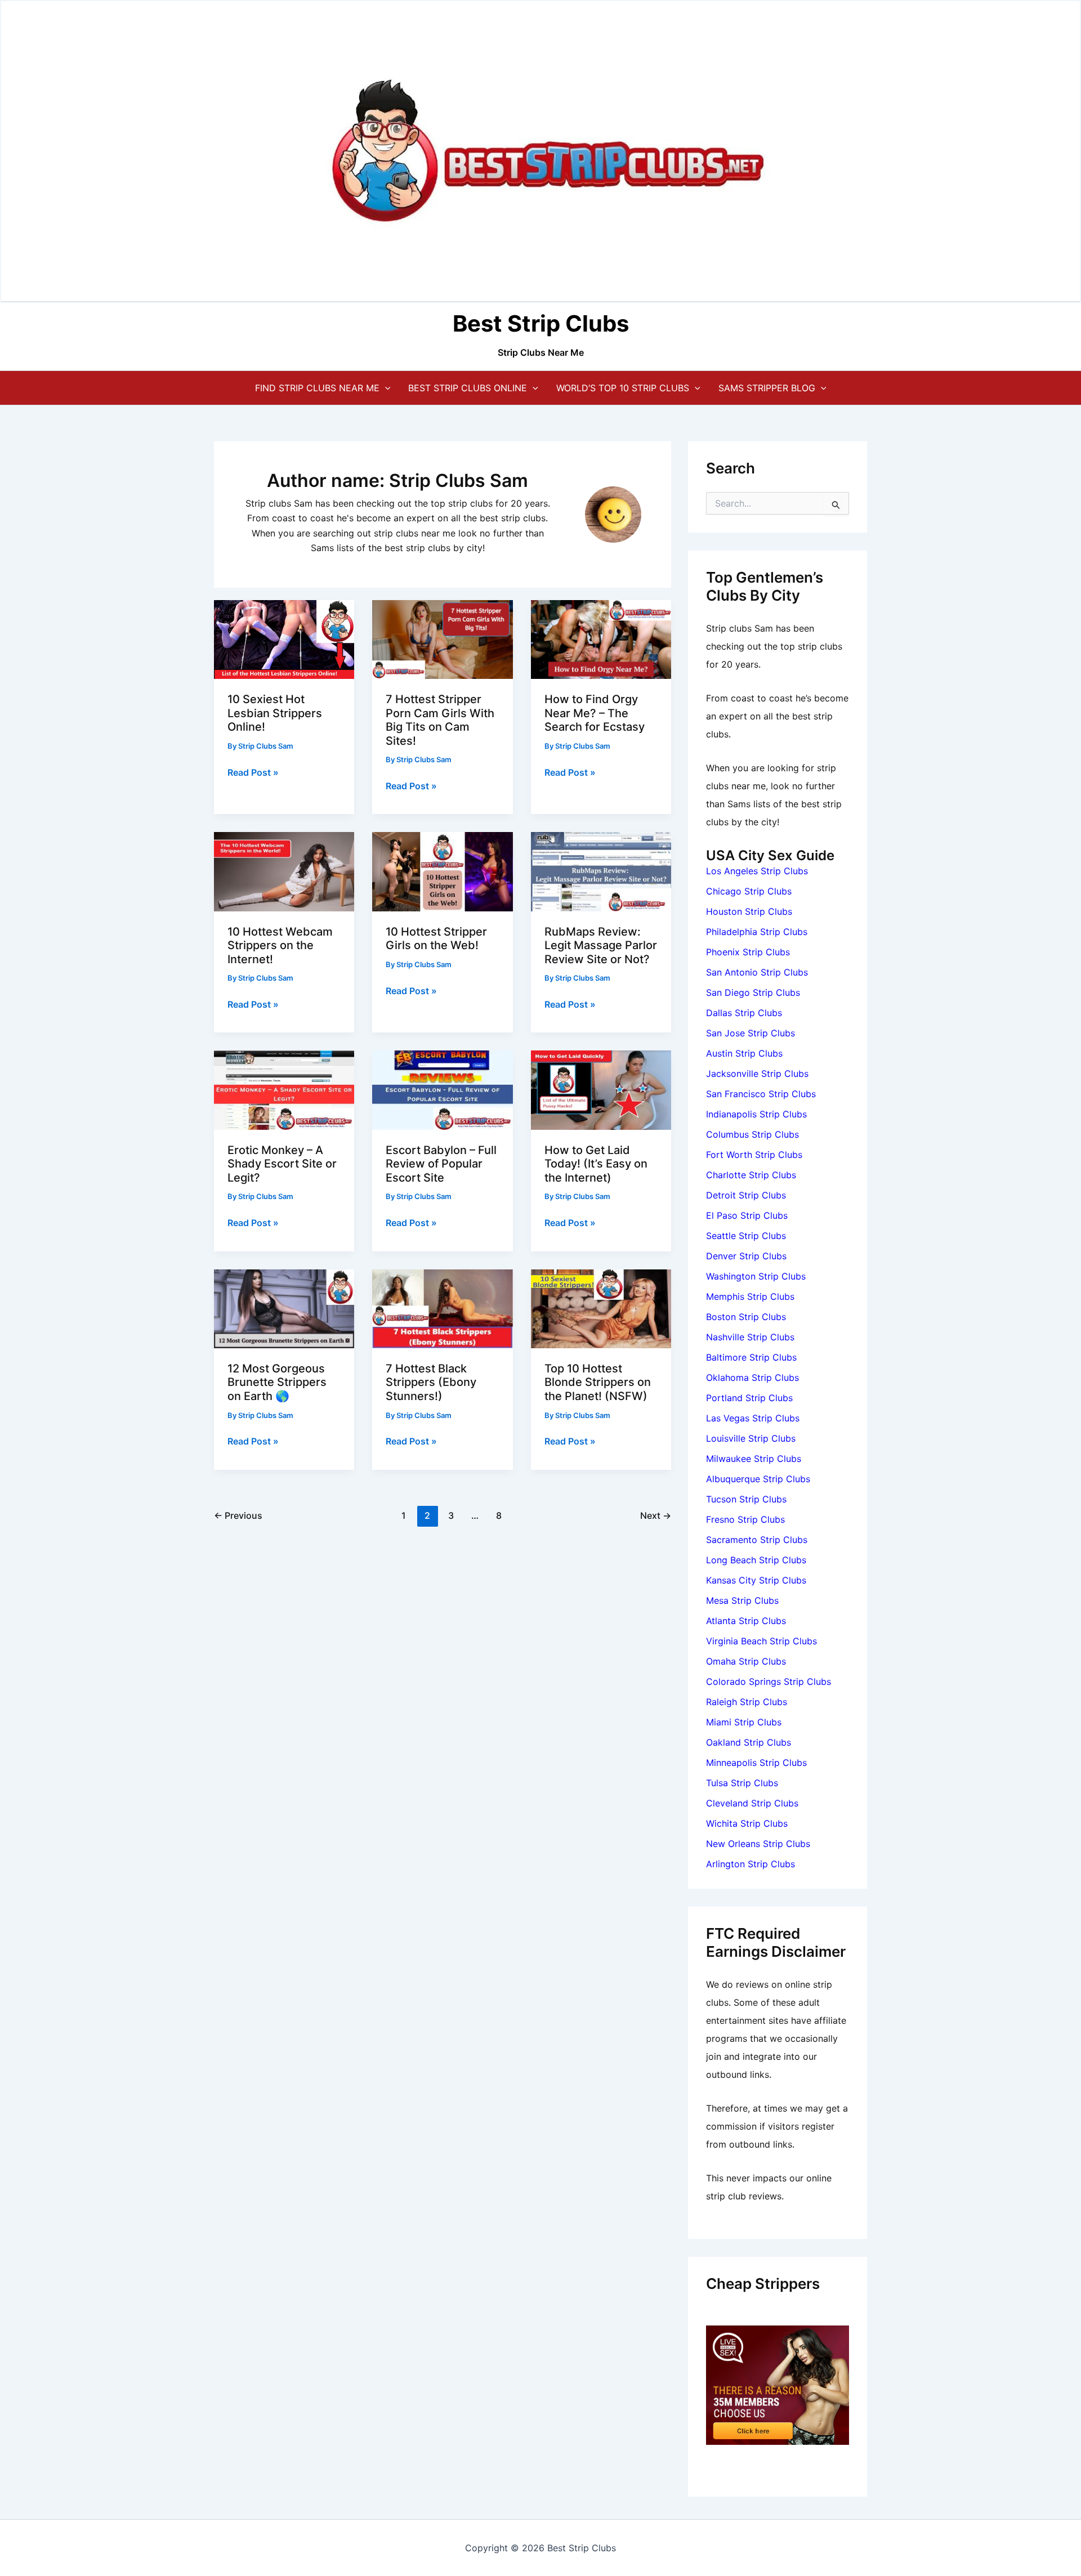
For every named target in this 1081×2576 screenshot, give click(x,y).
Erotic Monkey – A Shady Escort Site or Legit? (282, 1164)
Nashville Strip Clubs (750, 1337)
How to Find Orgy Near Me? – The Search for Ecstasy (595, 713)
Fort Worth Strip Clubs (754, 1155)
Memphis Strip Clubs (750, 1296)
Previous (238, 1515)
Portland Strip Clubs (749, 1398)
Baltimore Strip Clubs (751, 1357)
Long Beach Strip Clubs (756, 1560)
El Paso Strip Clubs (747, 1215)
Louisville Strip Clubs (751, 1438)
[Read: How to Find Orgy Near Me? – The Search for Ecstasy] (601, 638)
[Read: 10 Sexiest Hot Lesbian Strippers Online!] (284, 638)
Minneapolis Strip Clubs (756, 1763)
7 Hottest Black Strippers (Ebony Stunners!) (431, 1382)
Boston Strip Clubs (746, 1317)
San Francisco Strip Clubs (761, 1094)
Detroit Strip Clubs (746, 1195)
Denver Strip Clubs (746, 1256)
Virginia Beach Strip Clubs (761, 1641)
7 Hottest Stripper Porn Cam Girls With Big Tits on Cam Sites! (440, 720)
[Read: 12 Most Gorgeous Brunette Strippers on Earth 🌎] (284, 1308)
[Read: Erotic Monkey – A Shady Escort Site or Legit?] (284, 1089)
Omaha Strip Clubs (746, 1661)
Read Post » (253, 773)
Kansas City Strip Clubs (756, 1580)
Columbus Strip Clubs (752, 1134)
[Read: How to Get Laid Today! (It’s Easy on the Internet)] (601, 1089)
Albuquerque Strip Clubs (758, 1479)
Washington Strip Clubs (756, 1276)
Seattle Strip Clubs (746, 1236)
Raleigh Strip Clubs (747, 1702)
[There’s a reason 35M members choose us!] (778, 2384)
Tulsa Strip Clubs (742, 1783)
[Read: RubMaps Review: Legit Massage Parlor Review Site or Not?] (601, 871)
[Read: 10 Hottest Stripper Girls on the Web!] (442, 871)
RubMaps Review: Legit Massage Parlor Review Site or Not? (601, 945)
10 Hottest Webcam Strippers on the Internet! (280, 945)
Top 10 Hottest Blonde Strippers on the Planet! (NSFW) (598, 1382)
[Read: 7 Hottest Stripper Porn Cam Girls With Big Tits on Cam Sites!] (442, 638)
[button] (385, 388)
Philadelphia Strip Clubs (757, 932)
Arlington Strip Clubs (751, 1864)
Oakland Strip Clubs (749, 1742)
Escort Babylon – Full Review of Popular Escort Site (441, 1164)
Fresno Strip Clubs (745, 1519)
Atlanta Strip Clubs (746, 1621)
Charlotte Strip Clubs (751, 1175)
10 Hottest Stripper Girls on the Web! (436, 939)
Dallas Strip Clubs (744, 1013)
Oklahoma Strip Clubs (752, 1378)
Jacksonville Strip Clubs (757, 1074)
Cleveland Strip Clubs (752, 1803)
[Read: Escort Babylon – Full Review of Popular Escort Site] (442, 1089)
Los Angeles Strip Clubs (757, 871)
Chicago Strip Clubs (749, 891)
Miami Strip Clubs (744, 1722)
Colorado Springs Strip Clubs (769, 1681)
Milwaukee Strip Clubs (754, 1459)
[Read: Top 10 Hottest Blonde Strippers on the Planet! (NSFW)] (601, 1308)
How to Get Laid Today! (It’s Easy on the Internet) (596, 1164)
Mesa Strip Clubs (742, 1600)
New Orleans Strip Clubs (758, 1844)
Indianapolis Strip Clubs (756, 1114)
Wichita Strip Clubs (747, 1823)
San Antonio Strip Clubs (757, 972)
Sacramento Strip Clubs (757, 1540)
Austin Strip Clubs (744, 1053)
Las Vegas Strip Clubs (753, 1418)
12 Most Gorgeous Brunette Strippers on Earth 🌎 (277, 1382)
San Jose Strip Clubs (751, 1033)
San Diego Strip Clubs (753, 992)
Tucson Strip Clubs (746, 1499)
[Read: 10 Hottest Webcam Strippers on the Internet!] (284, 871)
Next (656, 1515)
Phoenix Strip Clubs (748, 952)
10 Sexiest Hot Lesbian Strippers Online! (275, 713)
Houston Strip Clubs (749, 911)
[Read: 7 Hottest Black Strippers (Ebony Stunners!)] (442, 1308)
